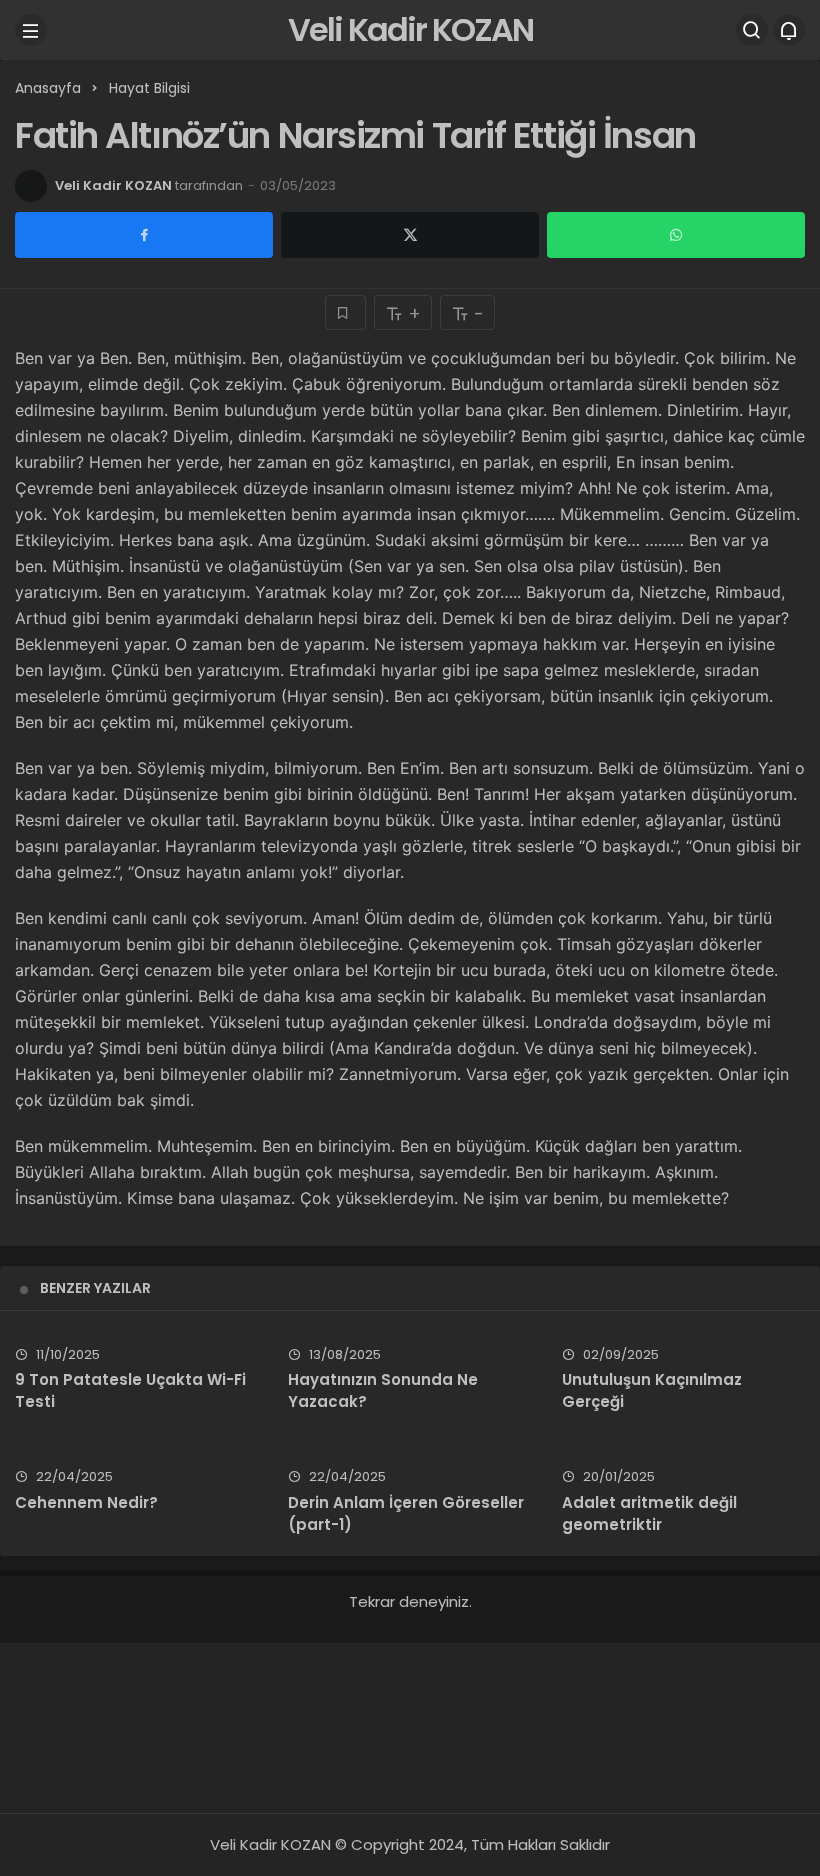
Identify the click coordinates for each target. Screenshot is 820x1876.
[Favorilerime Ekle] (345, 312)
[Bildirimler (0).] (789, 30)
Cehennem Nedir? (86, 1502)
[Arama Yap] (752, 30)
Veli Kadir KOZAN (410, 29)
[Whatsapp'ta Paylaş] (676, 235)
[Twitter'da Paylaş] (410, 235)
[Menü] (31, 30)
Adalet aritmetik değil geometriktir (649, 1513)
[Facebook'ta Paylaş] (144, 235)
